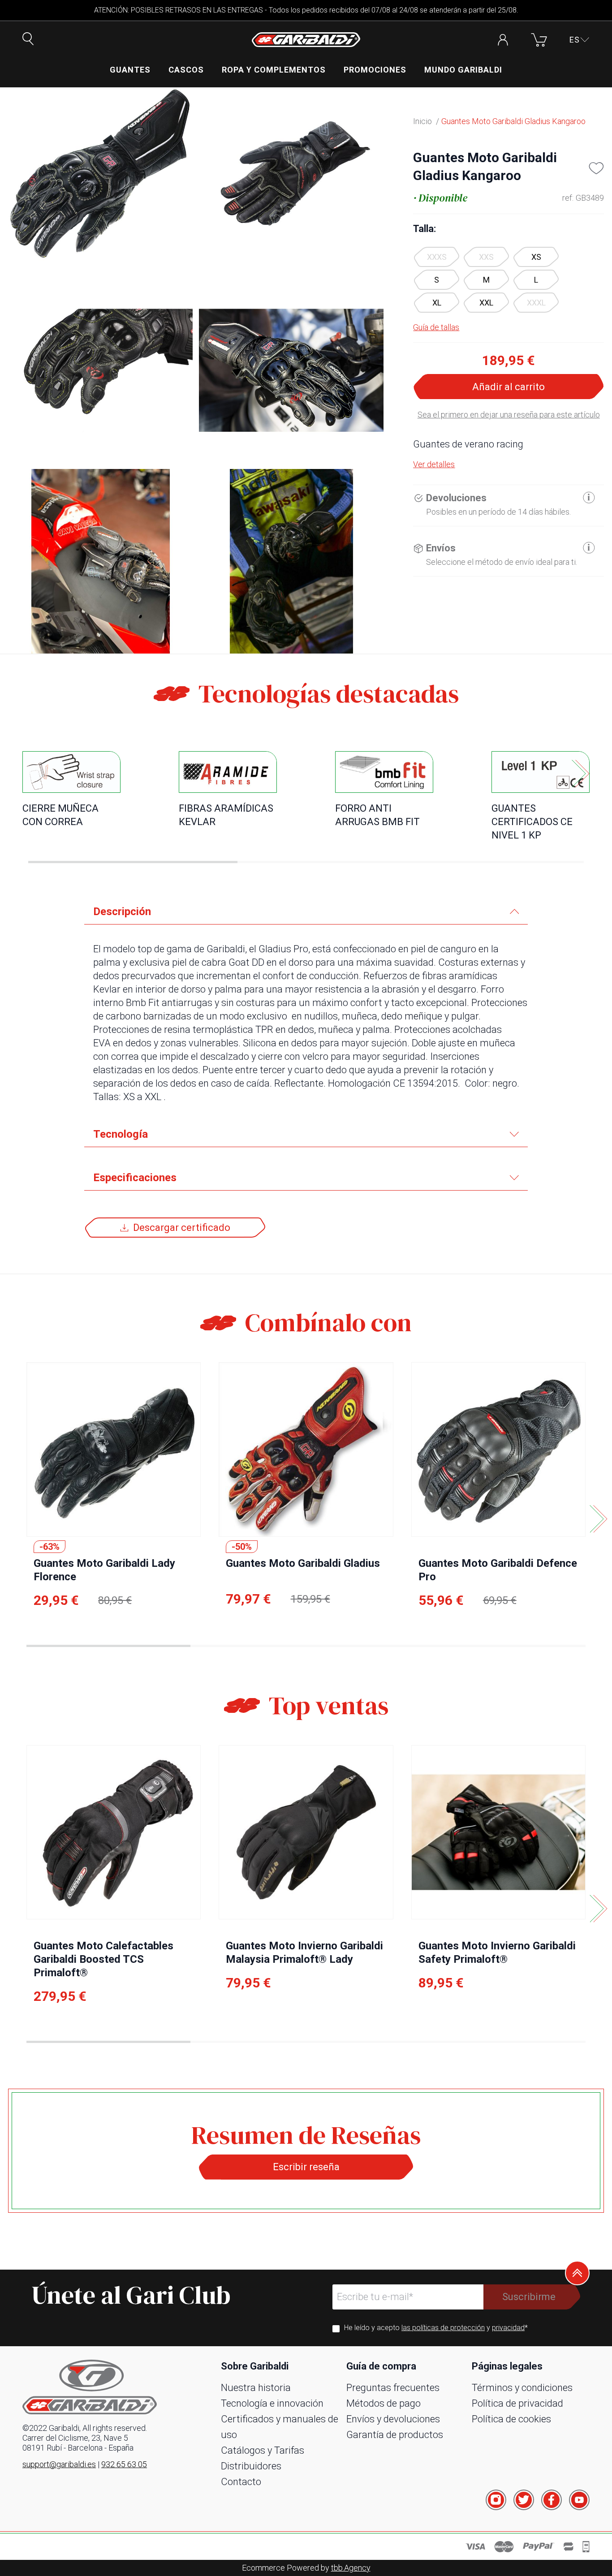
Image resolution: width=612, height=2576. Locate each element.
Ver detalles (434, 464)
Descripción (122, 912)
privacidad (508, 2328)
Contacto (241, 2482)
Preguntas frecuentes (393, 2388)
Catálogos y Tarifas (263, 2450)
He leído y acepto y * (436, 2328)
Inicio (422, 121)
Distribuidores (251, 2466)
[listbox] (509, 280)
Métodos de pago (384, 2403)
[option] (536, 257)
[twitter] (524, 2500)
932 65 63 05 (124, 2464)
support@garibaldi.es (59, 2464)
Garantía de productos (395, 2435)
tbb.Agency (351, 2568)
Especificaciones (135, 1178)
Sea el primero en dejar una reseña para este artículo (509, 415)
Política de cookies (511, 2419)
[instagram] (496, 2500)
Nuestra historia (256, 2388)
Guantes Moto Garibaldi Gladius (303, 1563)
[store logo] (306, 40)
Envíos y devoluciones (393, 2419)
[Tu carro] (539, 40)
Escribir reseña (306, 2167)
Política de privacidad (517, 2403)
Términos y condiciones (522, 2388)
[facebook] (552, 2500)
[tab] (306, 912)
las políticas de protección (443, 2328)
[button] (580, 40)
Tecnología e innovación (272, 2403)
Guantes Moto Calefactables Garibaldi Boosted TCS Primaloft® (103, 1959)
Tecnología (121, 1134)
